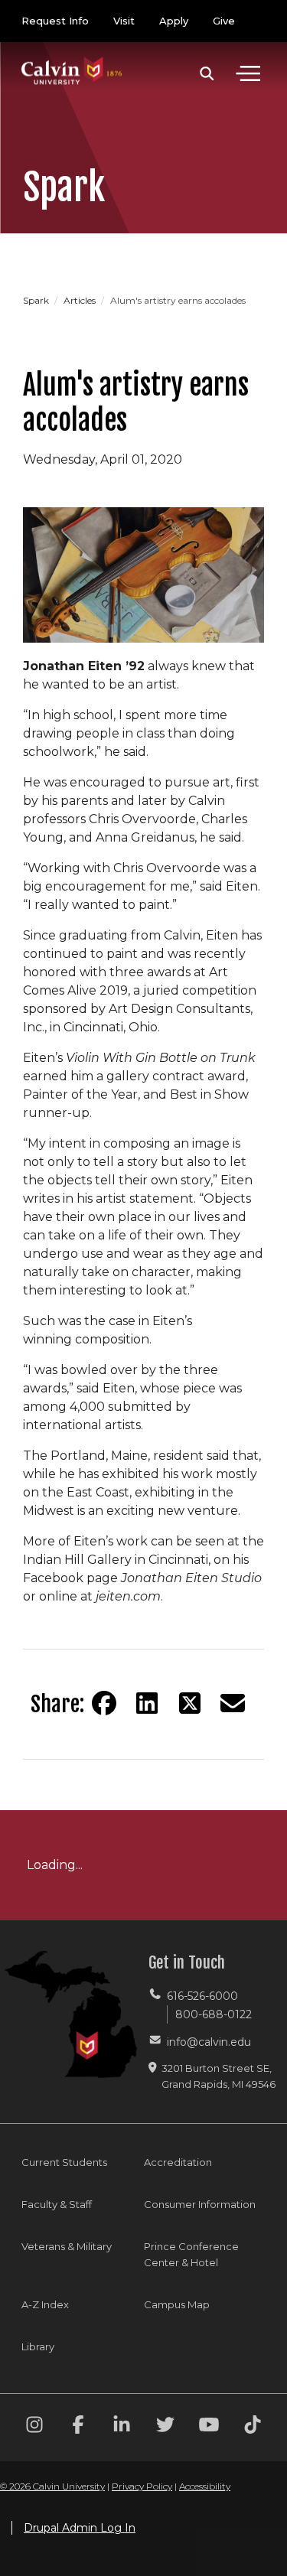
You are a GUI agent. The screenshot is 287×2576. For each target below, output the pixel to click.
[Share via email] (233, 1703)
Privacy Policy (142, 2486)
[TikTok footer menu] (253, 2427)
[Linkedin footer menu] (122, 2427)
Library (38, 2346)
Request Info (55, 21)
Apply (174, 21)
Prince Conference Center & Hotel (191, 2254)
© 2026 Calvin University (52, 2486)
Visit (124, 21)
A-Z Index (45, 2304)
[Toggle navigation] (248, 73)
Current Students (64, 2162)
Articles (81, 300)
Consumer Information (200, 2204)
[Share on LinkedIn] (147, 1703)
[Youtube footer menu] (209, 2427)
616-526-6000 (202, 1996)
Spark (37, 300)
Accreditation (178, 2162)
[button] (207, 73)
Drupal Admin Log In (80, 2528)
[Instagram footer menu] (34, 2427)
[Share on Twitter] (190, 1703)
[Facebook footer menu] (78, 2427)
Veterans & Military (67, 2246)
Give (224, 21)
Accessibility (205, 2486)
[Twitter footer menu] (165, 2427)
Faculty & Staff (57, 2204)
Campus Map (177, 2304)
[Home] (72, 55)
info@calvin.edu (209, 2042)
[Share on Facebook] (104, 1703)
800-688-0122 (214, 2014)
